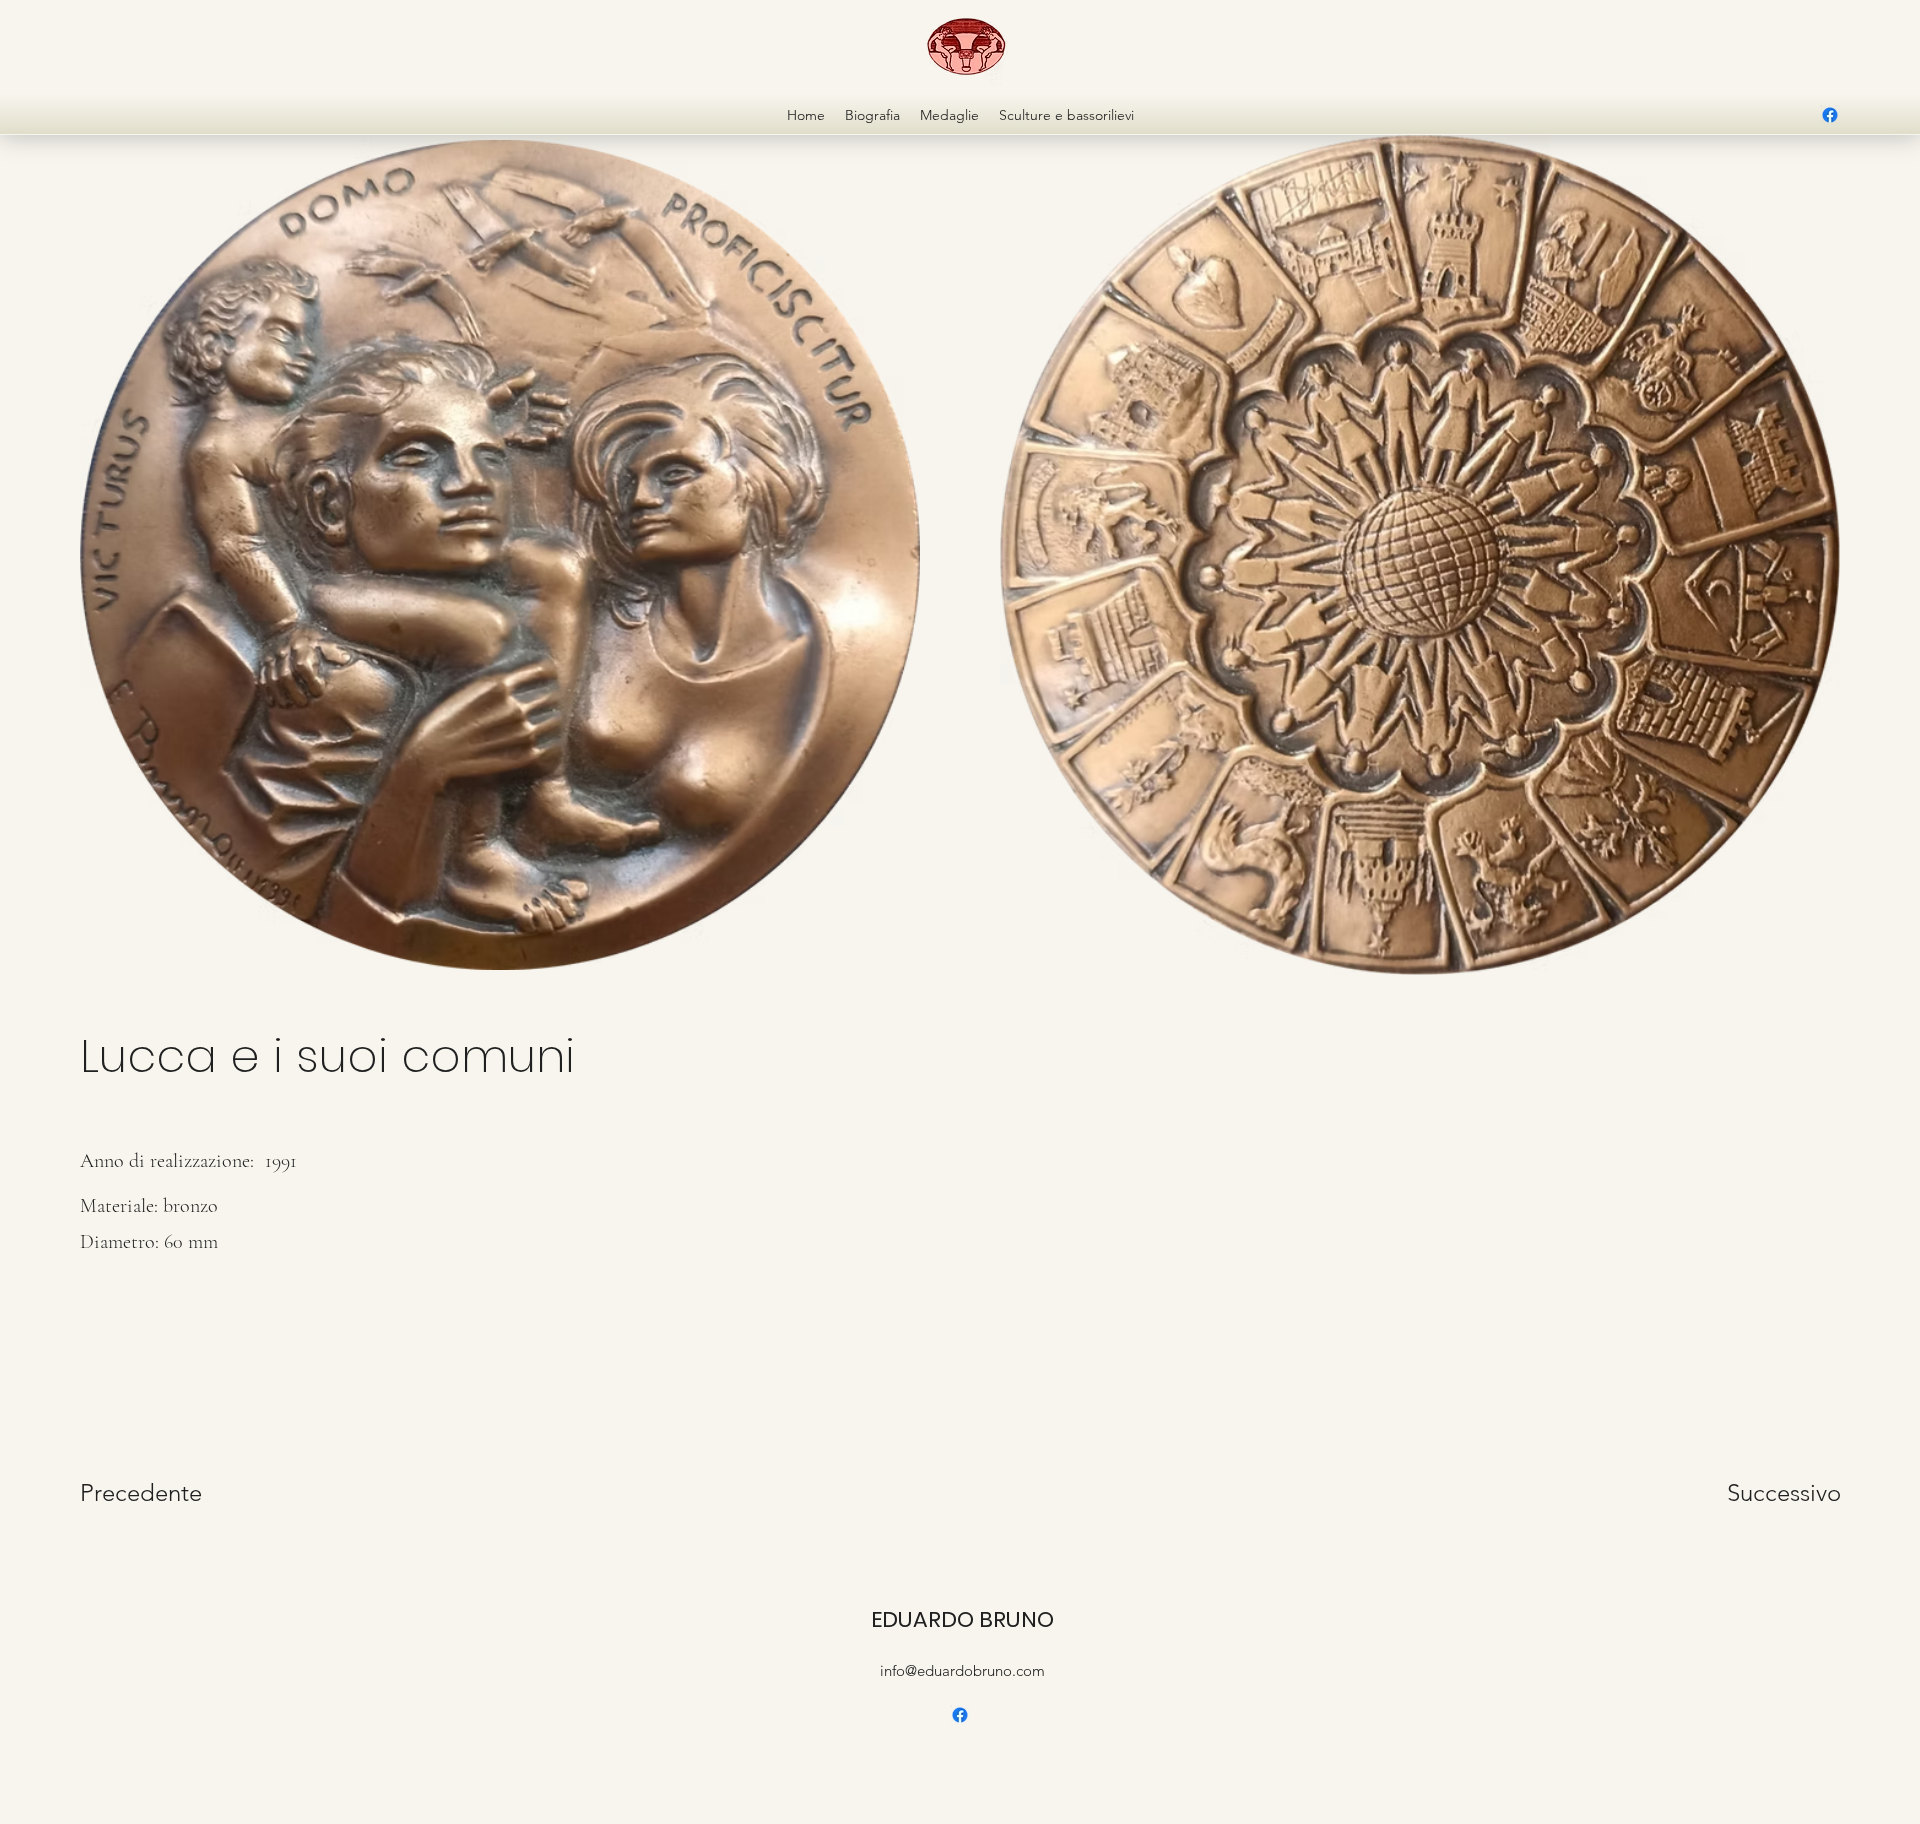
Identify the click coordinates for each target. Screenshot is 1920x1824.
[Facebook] (1830, 115)
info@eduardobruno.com (962, 1670)
